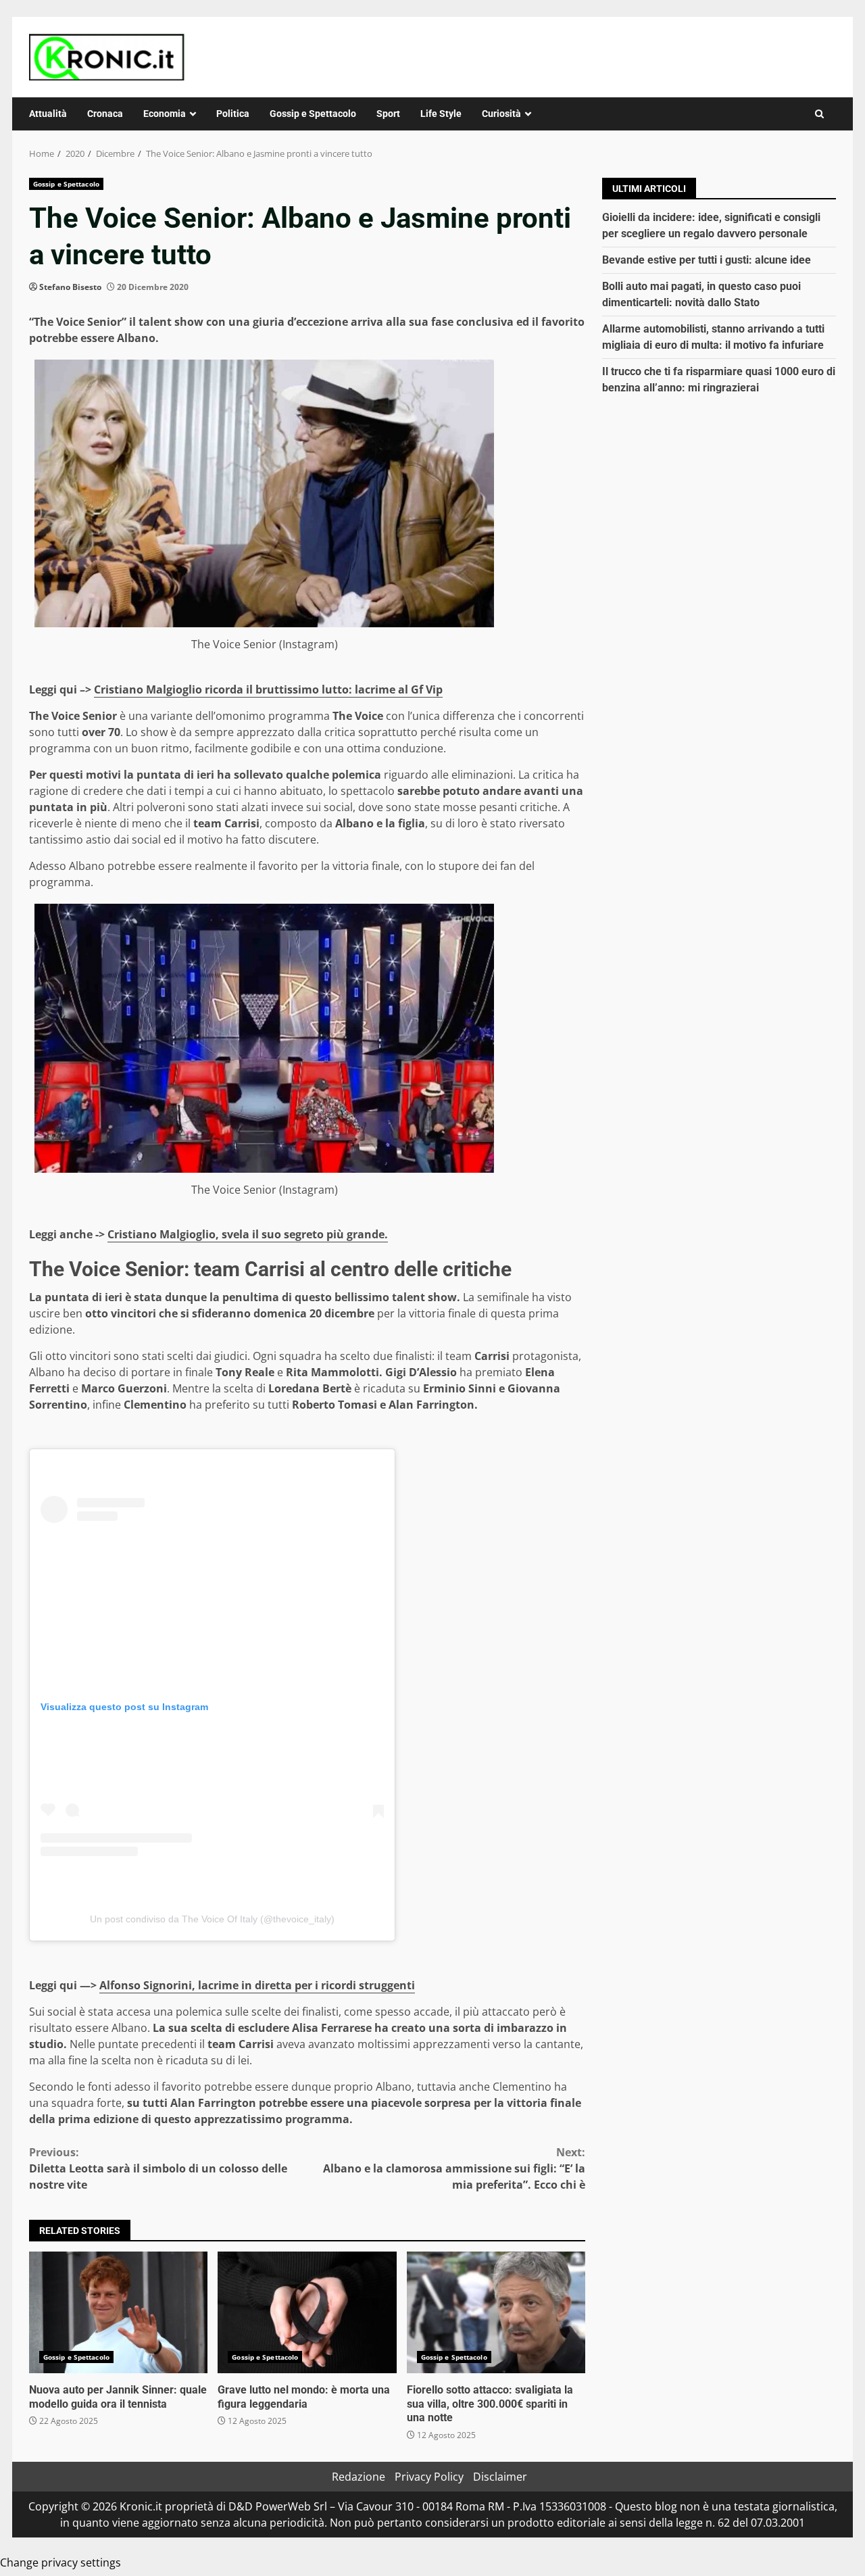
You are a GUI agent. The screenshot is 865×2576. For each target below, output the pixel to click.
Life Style (441, 114)
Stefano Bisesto (70, 287)
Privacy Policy (429, 2477)
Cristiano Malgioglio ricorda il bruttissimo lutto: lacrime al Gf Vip (268, 689)
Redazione (359, 2477)
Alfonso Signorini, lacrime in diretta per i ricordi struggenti (257, 1985)
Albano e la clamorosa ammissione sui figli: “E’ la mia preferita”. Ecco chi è (454, 2168)
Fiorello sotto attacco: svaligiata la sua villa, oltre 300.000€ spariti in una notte (496, 2312)
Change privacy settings (60, 2562)
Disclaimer (500, 2477)
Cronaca (105, 114)
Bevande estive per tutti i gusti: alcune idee (707, 260)
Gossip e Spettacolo (313, 114)
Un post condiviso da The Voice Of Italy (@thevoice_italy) (212, 1919)
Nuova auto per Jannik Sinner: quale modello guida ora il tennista (118, 2312)
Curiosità (501, 114)
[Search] (819, 114)
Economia (165, 114)
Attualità (48, 114)
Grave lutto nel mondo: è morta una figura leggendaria (307, 2312)
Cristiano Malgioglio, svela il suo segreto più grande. (248, 1234)
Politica (233, 114)
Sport (388, 114)
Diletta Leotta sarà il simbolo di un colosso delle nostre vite (158, 2168)
